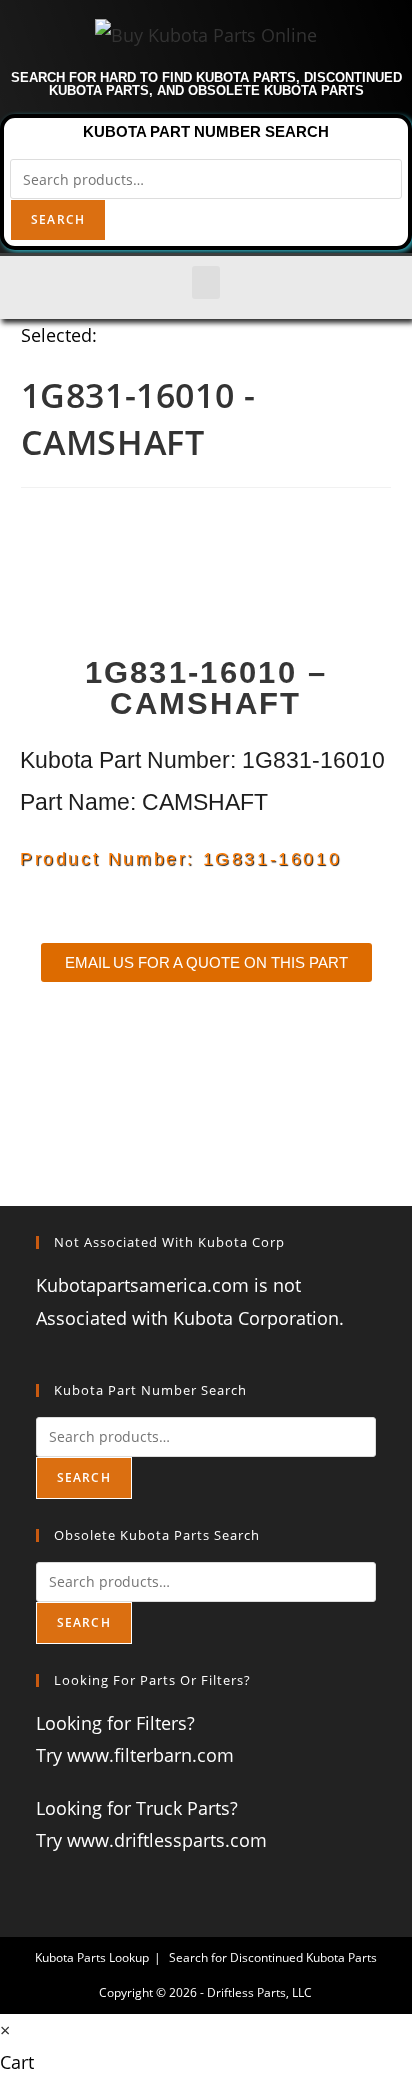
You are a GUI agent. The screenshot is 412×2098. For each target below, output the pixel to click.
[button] (206, 282)
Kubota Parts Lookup (92, 1957)
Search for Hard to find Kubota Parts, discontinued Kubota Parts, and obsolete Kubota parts (206, 84)
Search (58, 219)
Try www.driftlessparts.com (151, 1840)
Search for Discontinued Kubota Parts (273, 1957)
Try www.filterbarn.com (135, 1755)
